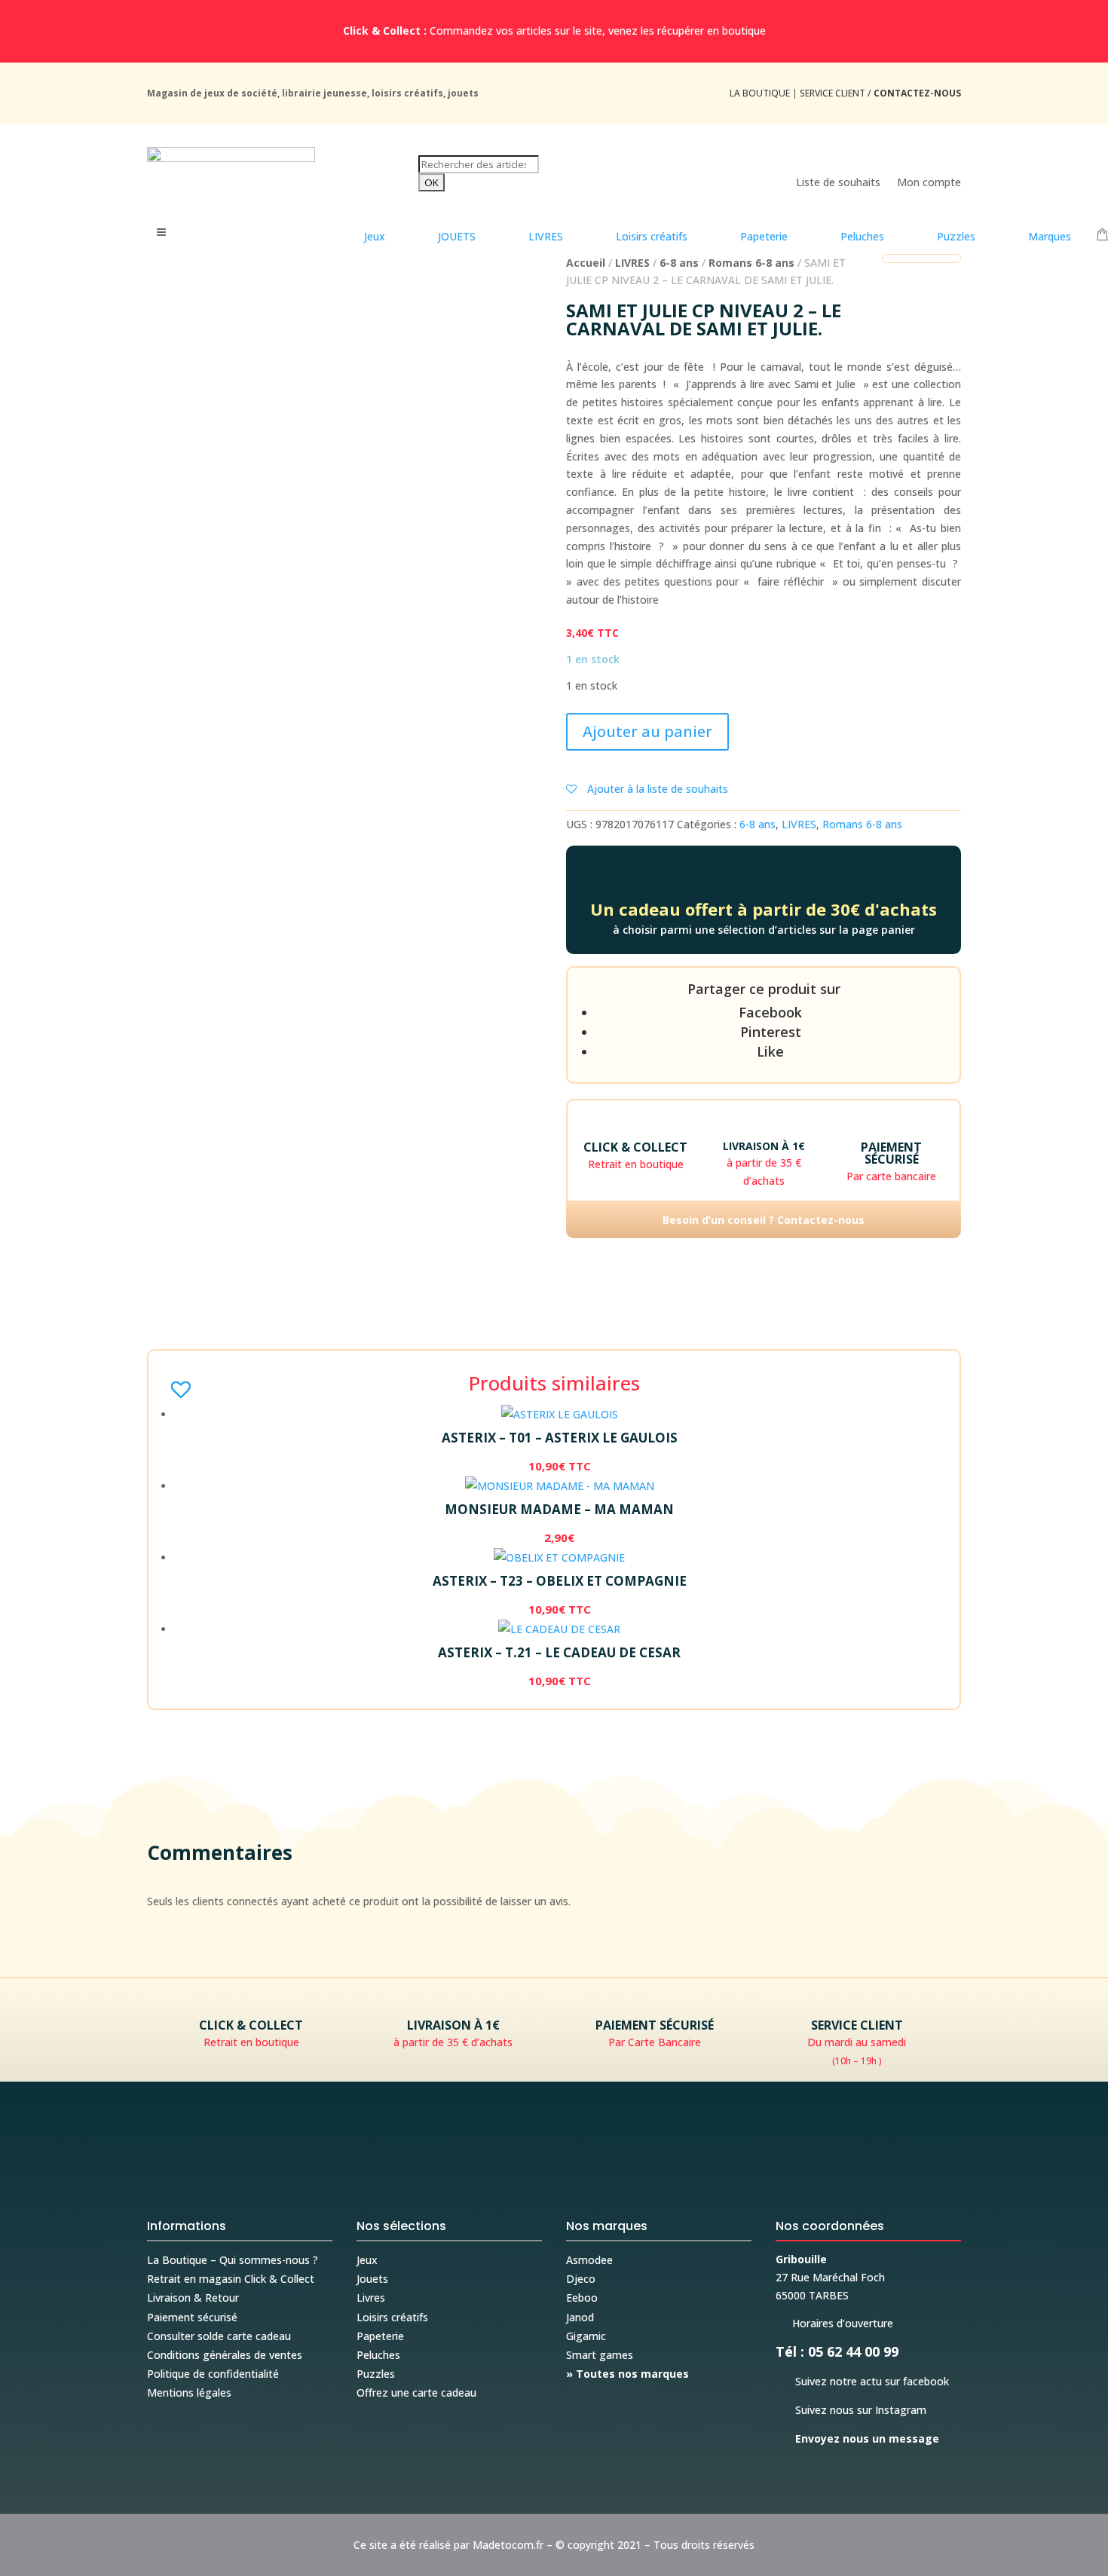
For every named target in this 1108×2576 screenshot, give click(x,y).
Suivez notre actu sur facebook (862, 2381)
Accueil (586, 263)
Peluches (378, 2355)
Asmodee (589, 2260)
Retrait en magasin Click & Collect (231, 2279)
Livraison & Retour (193, 2298)
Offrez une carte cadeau (416, 2392)
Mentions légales (189, 2392)
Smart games (600, 2355)
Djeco (581, 2279)
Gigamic (586, 2336)
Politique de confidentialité (213, 2374)
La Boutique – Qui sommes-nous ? (233, 2260)
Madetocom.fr (508, 2545)
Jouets (372, 2279)
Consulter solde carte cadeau (219, 2336)
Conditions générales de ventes (225, 2355)
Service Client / (880, 93)
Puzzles (376, 2374)
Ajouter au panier (647, 731)
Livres (371, 2298)
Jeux (367, 2260)
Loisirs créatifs (392, 2317)
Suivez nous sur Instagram (851, 2410)
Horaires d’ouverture (834, 2323)
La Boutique (760, 93)
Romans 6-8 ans (751, 263)
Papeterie (380, 2336)
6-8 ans (679, 263)
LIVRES (632, 263)
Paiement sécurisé (192, 2317)
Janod (580, 2317)
